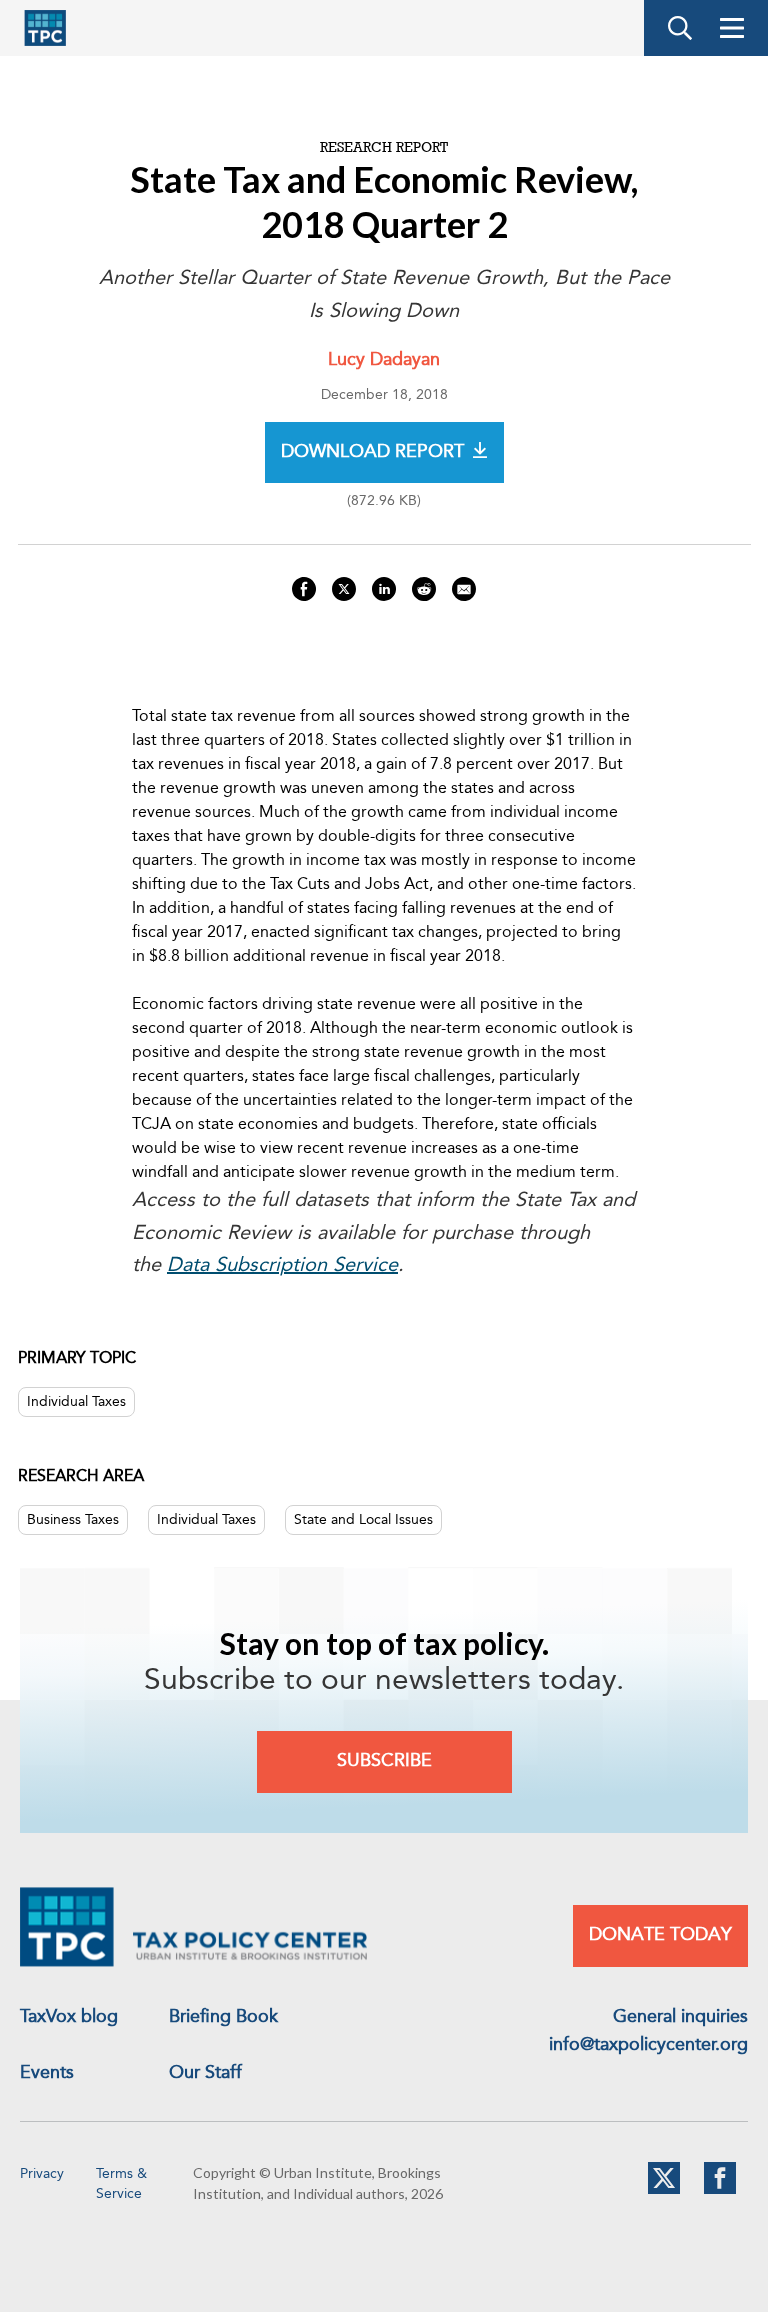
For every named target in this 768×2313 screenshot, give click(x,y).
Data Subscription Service (282, 1266)
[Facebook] (720, 2190)
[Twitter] (664, 2190)
